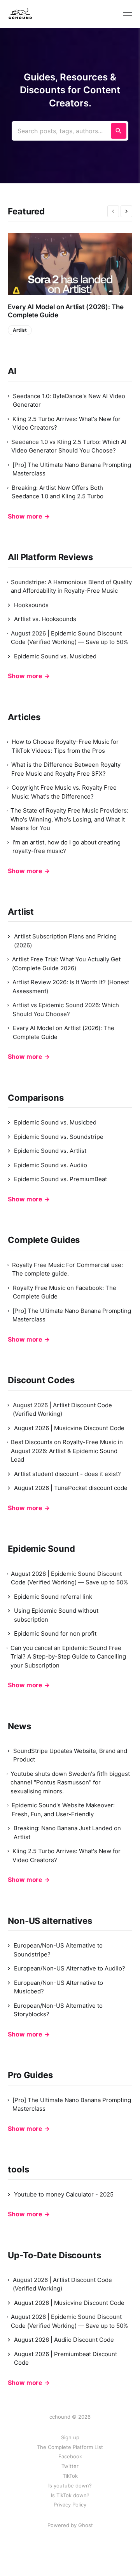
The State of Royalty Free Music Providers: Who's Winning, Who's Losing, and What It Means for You (69, 819)
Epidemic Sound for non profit (55, 1633)
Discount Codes (41, 1380)
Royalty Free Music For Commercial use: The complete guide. (67, 1269)
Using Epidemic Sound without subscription (56, 1615)
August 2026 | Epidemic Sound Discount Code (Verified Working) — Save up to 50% (69, 638)
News (19, 1726)
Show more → (29, 516)
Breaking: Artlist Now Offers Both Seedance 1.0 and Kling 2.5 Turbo (58, 492)
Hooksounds (31, 605)
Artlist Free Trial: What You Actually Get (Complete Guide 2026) (66, 964)
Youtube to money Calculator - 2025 (64, 2194)
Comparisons (36, 1098)
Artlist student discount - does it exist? (67, 1474)
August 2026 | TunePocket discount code (71, 1488)
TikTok (70, 2476)
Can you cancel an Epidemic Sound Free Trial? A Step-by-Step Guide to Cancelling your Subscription (68, 1657)
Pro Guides (30, 2075)
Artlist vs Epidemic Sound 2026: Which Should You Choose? (66, 1010)
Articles (24, 717)
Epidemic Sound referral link (53, 1597)
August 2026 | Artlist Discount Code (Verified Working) (62, 1410)
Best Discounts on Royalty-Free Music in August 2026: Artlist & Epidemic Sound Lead (67, 1451)
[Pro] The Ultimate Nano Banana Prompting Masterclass (72, 469)
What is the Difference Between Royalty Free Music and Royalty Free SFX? (66, 769)
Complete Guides (44, 1240)
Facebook (70, 2456)
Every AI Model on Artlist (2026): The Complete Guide (66, 311)
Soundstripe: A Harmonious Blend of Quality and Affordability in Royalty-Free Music (71, 587)
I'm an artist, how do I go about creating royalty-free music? (66, 847)
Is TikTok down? (70, 2495)
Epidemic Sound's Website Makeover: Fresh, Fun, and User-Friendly (63, 1810)
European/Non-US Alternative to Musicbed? (59, 1987)
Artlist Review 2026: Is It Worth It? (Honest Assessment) (71, 987)
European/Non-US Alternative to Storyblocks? (58, 2010)
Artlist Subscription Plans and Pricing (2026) (65, 941)
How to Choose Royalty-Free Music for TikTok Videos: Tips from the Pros (65, 746)
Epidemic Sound (41, 1549)
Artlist (20, 330)
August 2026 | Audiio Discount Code (64, 2340)
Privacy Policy (70, 2505)
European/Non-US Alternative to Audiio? (70, 1968)
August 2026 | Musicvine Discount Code (69, 1428)
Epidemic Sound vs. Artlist (50, 1151)
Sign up (70, 2437)
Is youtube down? (70, 2485)
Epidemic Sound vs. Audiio (51, 1165)
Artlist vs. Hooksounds (45, 619)
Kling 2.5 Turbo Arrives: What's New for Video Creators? (66, 423)
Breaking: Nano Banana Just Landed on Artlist (67, 1833)
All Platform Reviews (50, 557)
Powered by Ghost (70, 2525)
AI (12, 371)
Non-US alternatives (50, 1921)
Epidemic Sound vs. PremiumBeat (60, 1179)
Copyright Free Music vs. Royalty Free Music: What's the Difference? (64, 792)
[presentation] (113, 211)
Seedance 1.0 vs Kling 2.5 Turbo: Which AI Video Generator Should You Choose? (69, 446)
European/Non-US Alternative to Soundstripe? (58, 1950)
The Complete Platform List (70, 2447)
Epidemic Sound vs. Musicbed (55, 656)
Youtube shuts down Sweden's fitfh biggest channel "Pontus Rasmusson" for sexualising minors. (70, 1782)
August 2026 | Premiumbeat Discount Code (66, 2358)
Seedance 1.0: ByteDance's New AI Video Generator (69, 400)
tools (18, 2169)
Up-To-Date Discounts (54, 2255)
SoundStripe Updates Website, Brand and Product (70, 1755)
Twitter (70, 2466)
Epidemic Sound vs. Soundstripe (59, 1137)
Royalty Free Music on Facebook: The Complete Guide (65, 1292)
